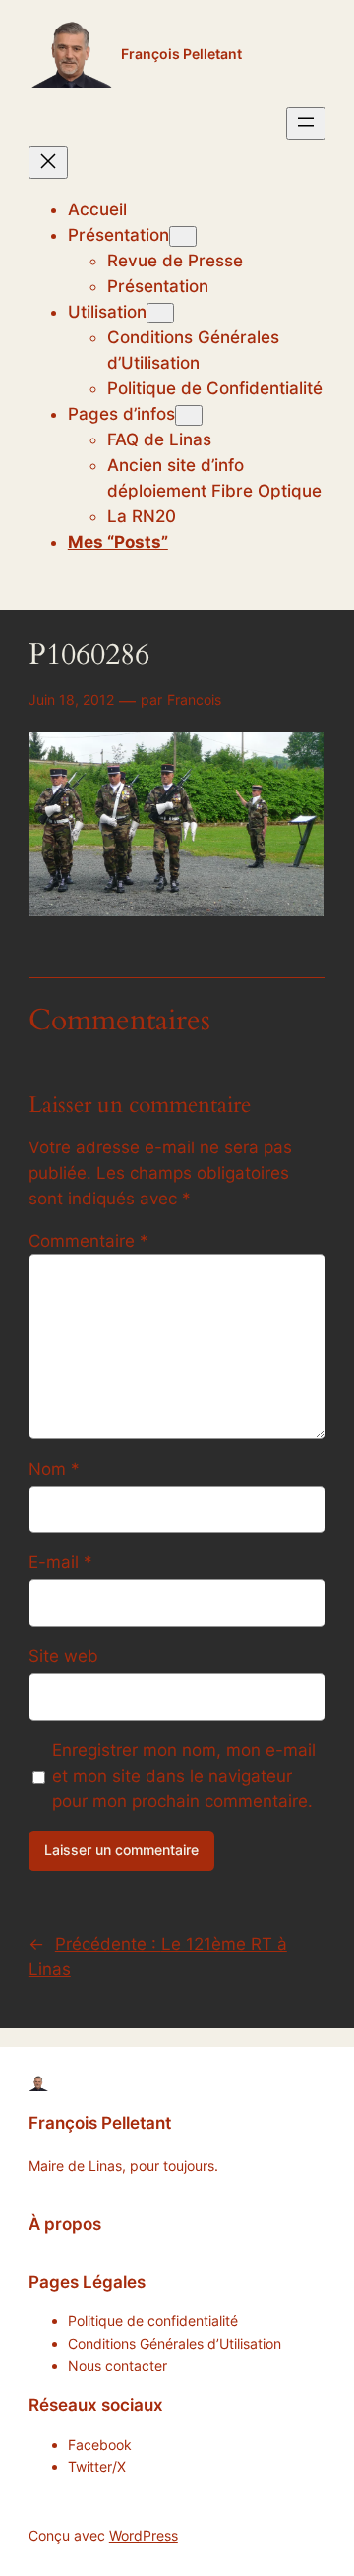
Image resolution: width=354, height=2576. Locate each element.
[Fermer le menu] (48, 163)
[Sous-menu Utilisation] (160, 313)
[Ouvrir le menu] (306, 123)
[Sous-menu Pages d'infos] (189, 415)
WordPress (144, 2535)
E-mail (60, 1562)
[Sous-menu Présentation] (183, 236)
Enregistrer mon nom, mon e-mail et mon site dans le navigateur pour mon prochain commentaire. (184, 1776)
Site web (63, 1656)
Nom (54, 1469)
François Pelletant (181, 54)
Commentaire (88, 1241)
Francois (194, 700)
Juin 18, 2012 (71, 700)
